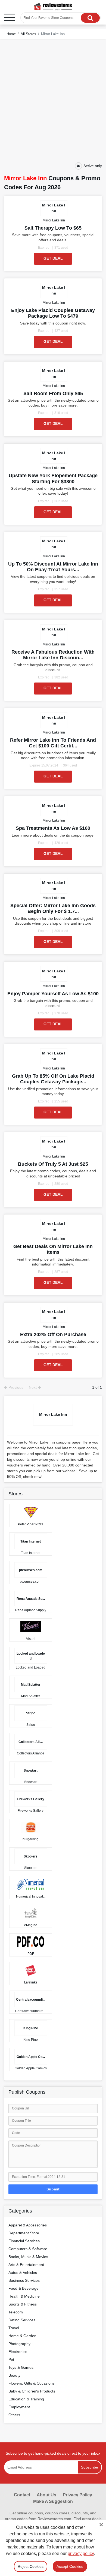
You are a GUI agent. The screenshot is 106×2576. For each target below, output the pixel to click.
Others (14, 2415)
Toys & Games (21, 2367)
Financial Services (24, 2241)
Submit (53, 2189)
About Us (46, 2495)
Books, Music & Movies (28, 2257)
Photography (19, 2344)
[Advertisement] (53, 105)
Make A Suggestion (53, 2501)
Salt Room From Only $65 (53, 393)
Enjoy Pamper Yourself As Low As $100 (53, 994)
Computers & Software (28, 2249)
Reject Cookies (31, 2566)
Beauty (14, 2375)
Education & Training (26, 2399)
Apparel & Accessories (28, 2225)
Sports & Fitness (23, 2304)
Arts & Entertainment (26, 2265)
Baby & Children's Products (32, 2391)
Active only (93, 166)
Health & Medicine (24, 2296)
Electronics (18, 2352)
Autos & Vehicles (23, 2273)
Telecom (16, 2312)
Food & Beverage (24, 2288)
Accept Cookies (70, 2566)
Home (11, 34)
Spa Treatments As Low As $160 (53, 828)
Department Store (24, 2233)
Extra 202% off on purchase (53, 1334)
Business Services (24, 2280)
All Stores (28, 34)
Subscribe (90, 2467)
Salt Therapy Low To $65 (53, 228)
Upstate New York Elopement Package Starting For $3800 (53, 478)
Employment (19, 2407)
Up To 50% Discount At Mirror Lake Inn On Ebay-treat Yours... (53, 567)
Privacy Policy (77, 2495)
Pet (11, 2359)
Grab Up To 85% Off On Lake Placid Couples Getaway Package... (53, 1079)
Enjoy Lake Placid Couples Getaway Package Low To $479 (53, 313)
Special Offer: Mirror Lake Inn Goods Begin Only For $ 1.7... (53, 908)
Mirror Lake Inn (54, 220)
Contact (22, 2495)
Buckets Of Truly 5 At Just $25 (53, 1164)
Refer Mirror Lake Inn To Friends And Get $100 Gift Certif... (53, 743)
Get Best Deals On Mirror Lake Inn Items (53, 1249)
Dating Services (22, 2320)
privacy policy (81, 2554)
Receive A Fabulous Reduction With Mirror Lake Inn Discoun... (53, 655)
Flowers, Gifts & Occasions (32, 2383)
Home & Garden (22, 2336)
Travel (14, 2328)
